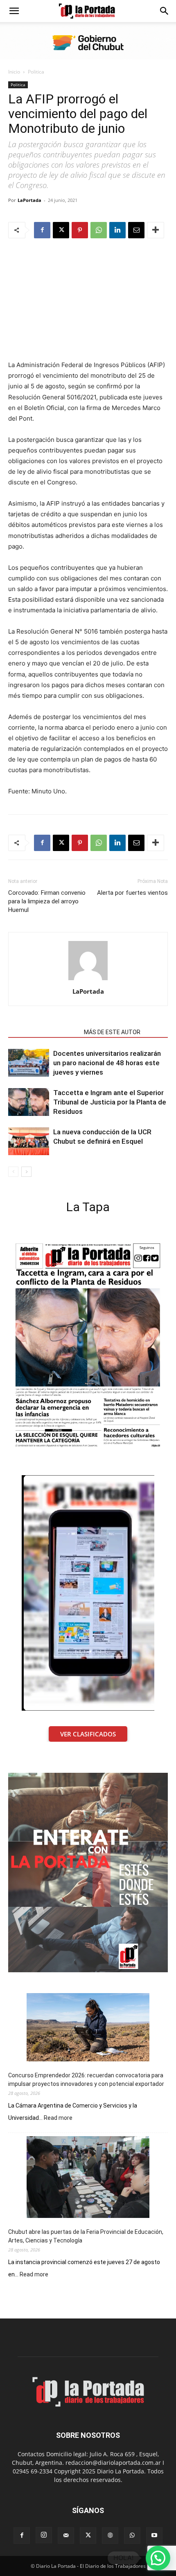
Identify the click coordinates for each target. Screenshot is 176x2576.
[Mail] (66, 2536)
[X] (61, 230)
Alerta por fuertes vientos (132, 893)
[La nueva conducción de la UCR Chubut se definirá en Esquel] (29, 1141)
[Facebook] (42, 230)
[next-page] (26, 1172)
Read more (58, 2118)
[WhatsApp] (99, 230)
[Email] (136, 230)
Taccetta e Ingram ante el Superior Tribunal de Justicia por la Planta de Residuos (110, 1102)
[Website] (110, 2536)
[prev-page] (13, 1172)
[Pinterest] (80, 230)
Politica (36, 72)
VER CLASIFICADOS (88, 1734)
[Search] (165, 11)
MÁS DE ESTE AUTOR (112, 1032)
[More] (156, 230)
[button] (14, 11)
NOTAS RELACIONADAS (44, 1032)
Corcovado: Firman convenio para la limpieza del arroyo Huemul (47, 901)
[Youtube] (154, 2536)
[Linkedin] (117, 230)
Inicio (14, 72)
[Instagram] (44, 2535)
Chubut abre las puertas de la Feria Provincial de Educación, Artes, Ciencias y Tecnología (86, 2236)
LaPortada (29, 200)
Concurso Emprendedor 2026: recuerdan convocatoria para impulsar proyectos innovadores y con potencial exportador (86, 2080)
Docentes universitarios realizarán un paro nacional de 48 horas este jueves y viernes (107, 1063)
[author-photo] (88, 980)
